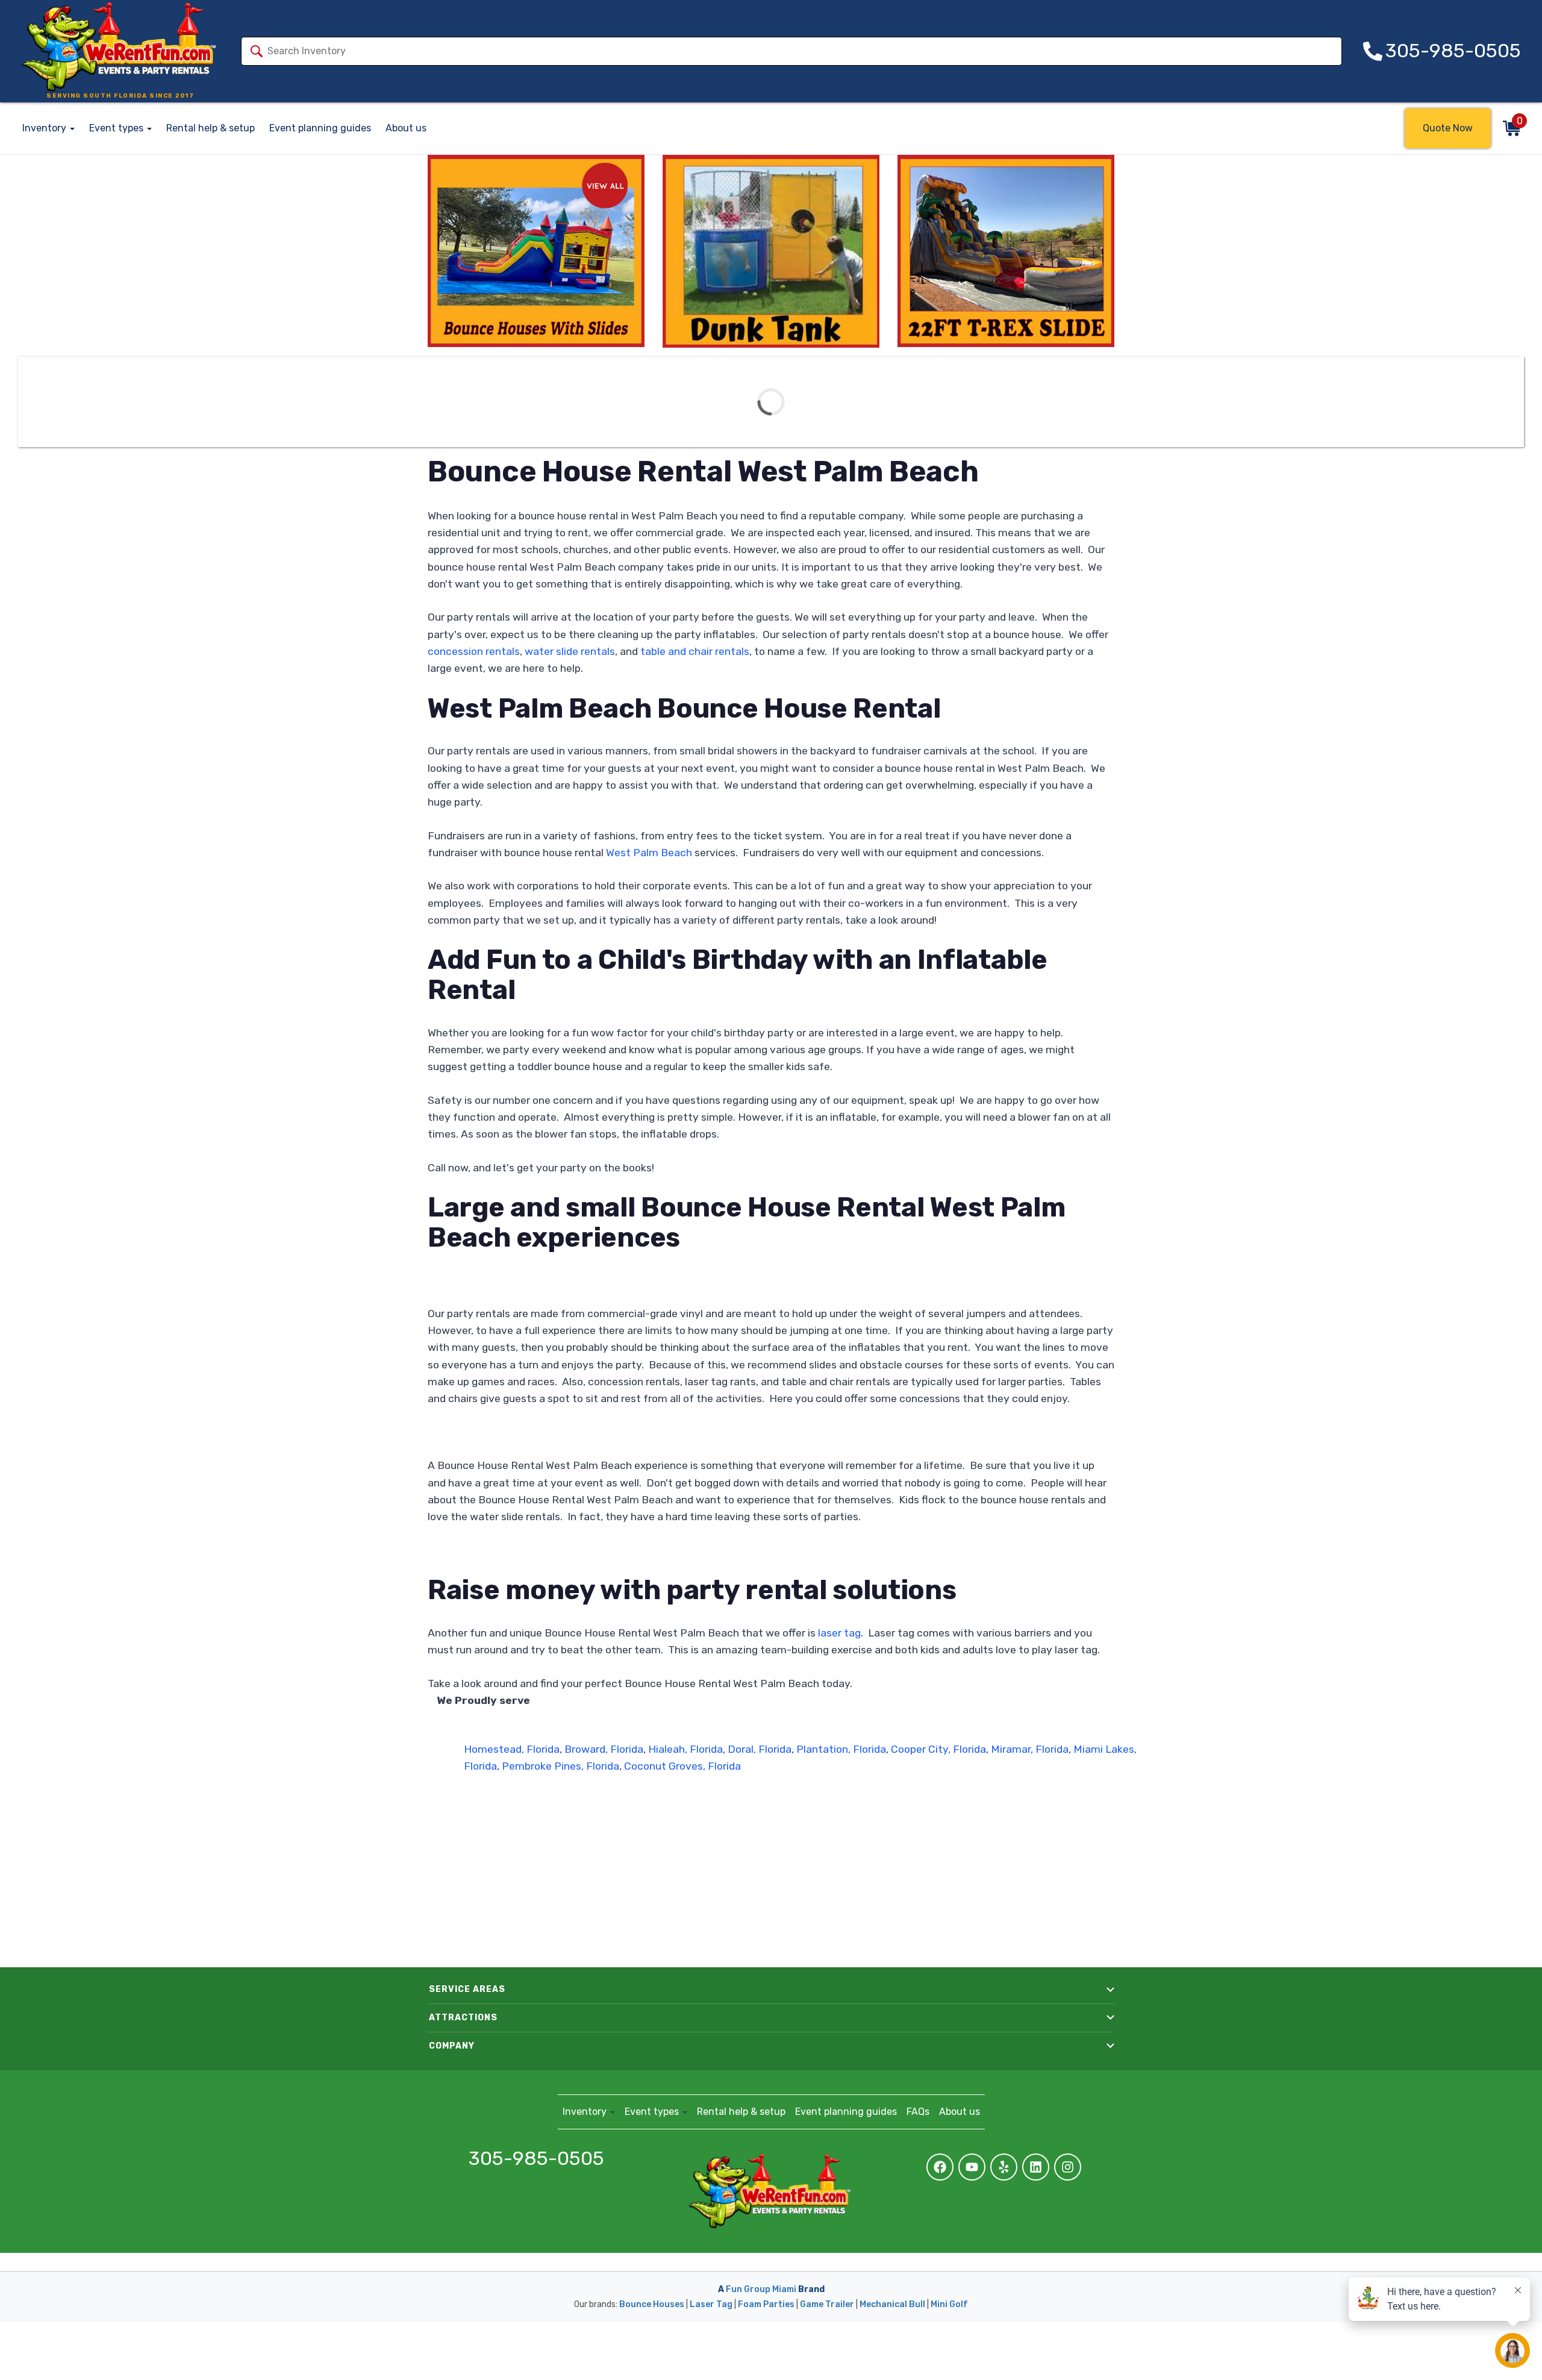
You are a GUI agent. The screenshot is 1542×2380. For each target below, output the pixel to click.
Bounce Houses (652, 2304)
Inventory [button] (45, 128)
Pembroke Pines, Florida (559, 1766)
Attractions (463, 2018)
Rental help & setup (211, 128)
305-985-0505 (536, 2159)
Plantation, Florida (841, 1749)
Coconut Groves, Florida (681, 1766)
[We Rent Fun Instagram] (1068, 2167)
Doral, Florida (760, 1749)
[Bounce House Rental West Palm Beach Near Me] (771, 251)
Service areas (467, 1989)
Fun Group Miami (761, 2289)
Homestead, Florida (512, 1749)
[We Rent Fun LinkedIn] (1036, 2167)
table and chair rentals (695, 651)
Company (452, 2046)
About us (406, 128)
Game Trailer (827, 2304)
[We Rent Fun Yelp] (1004, 2167)
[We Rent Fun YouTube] (972, 2167)
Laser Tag (711, 2304)
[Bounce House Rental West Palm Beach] (536, 251)
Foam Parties (766, 2304)
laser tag (839, 1633)
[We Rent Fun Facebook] (940, 2167)
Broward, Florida (604, 1749)
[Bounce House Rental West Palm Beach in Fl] (1006, 251)
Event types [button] (117, 128)
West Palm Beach (649, 853)
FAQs (918, 2112)
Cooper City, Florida (938, 1749)
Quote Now (1448, 128)
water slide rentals (570, 651)
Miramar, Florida (1030, 1749)
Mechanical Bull (892, 2304)
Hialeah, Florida (685, 1749)
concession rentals (474, 651)
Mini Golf (949, 2304)
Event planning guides (320, 128)
